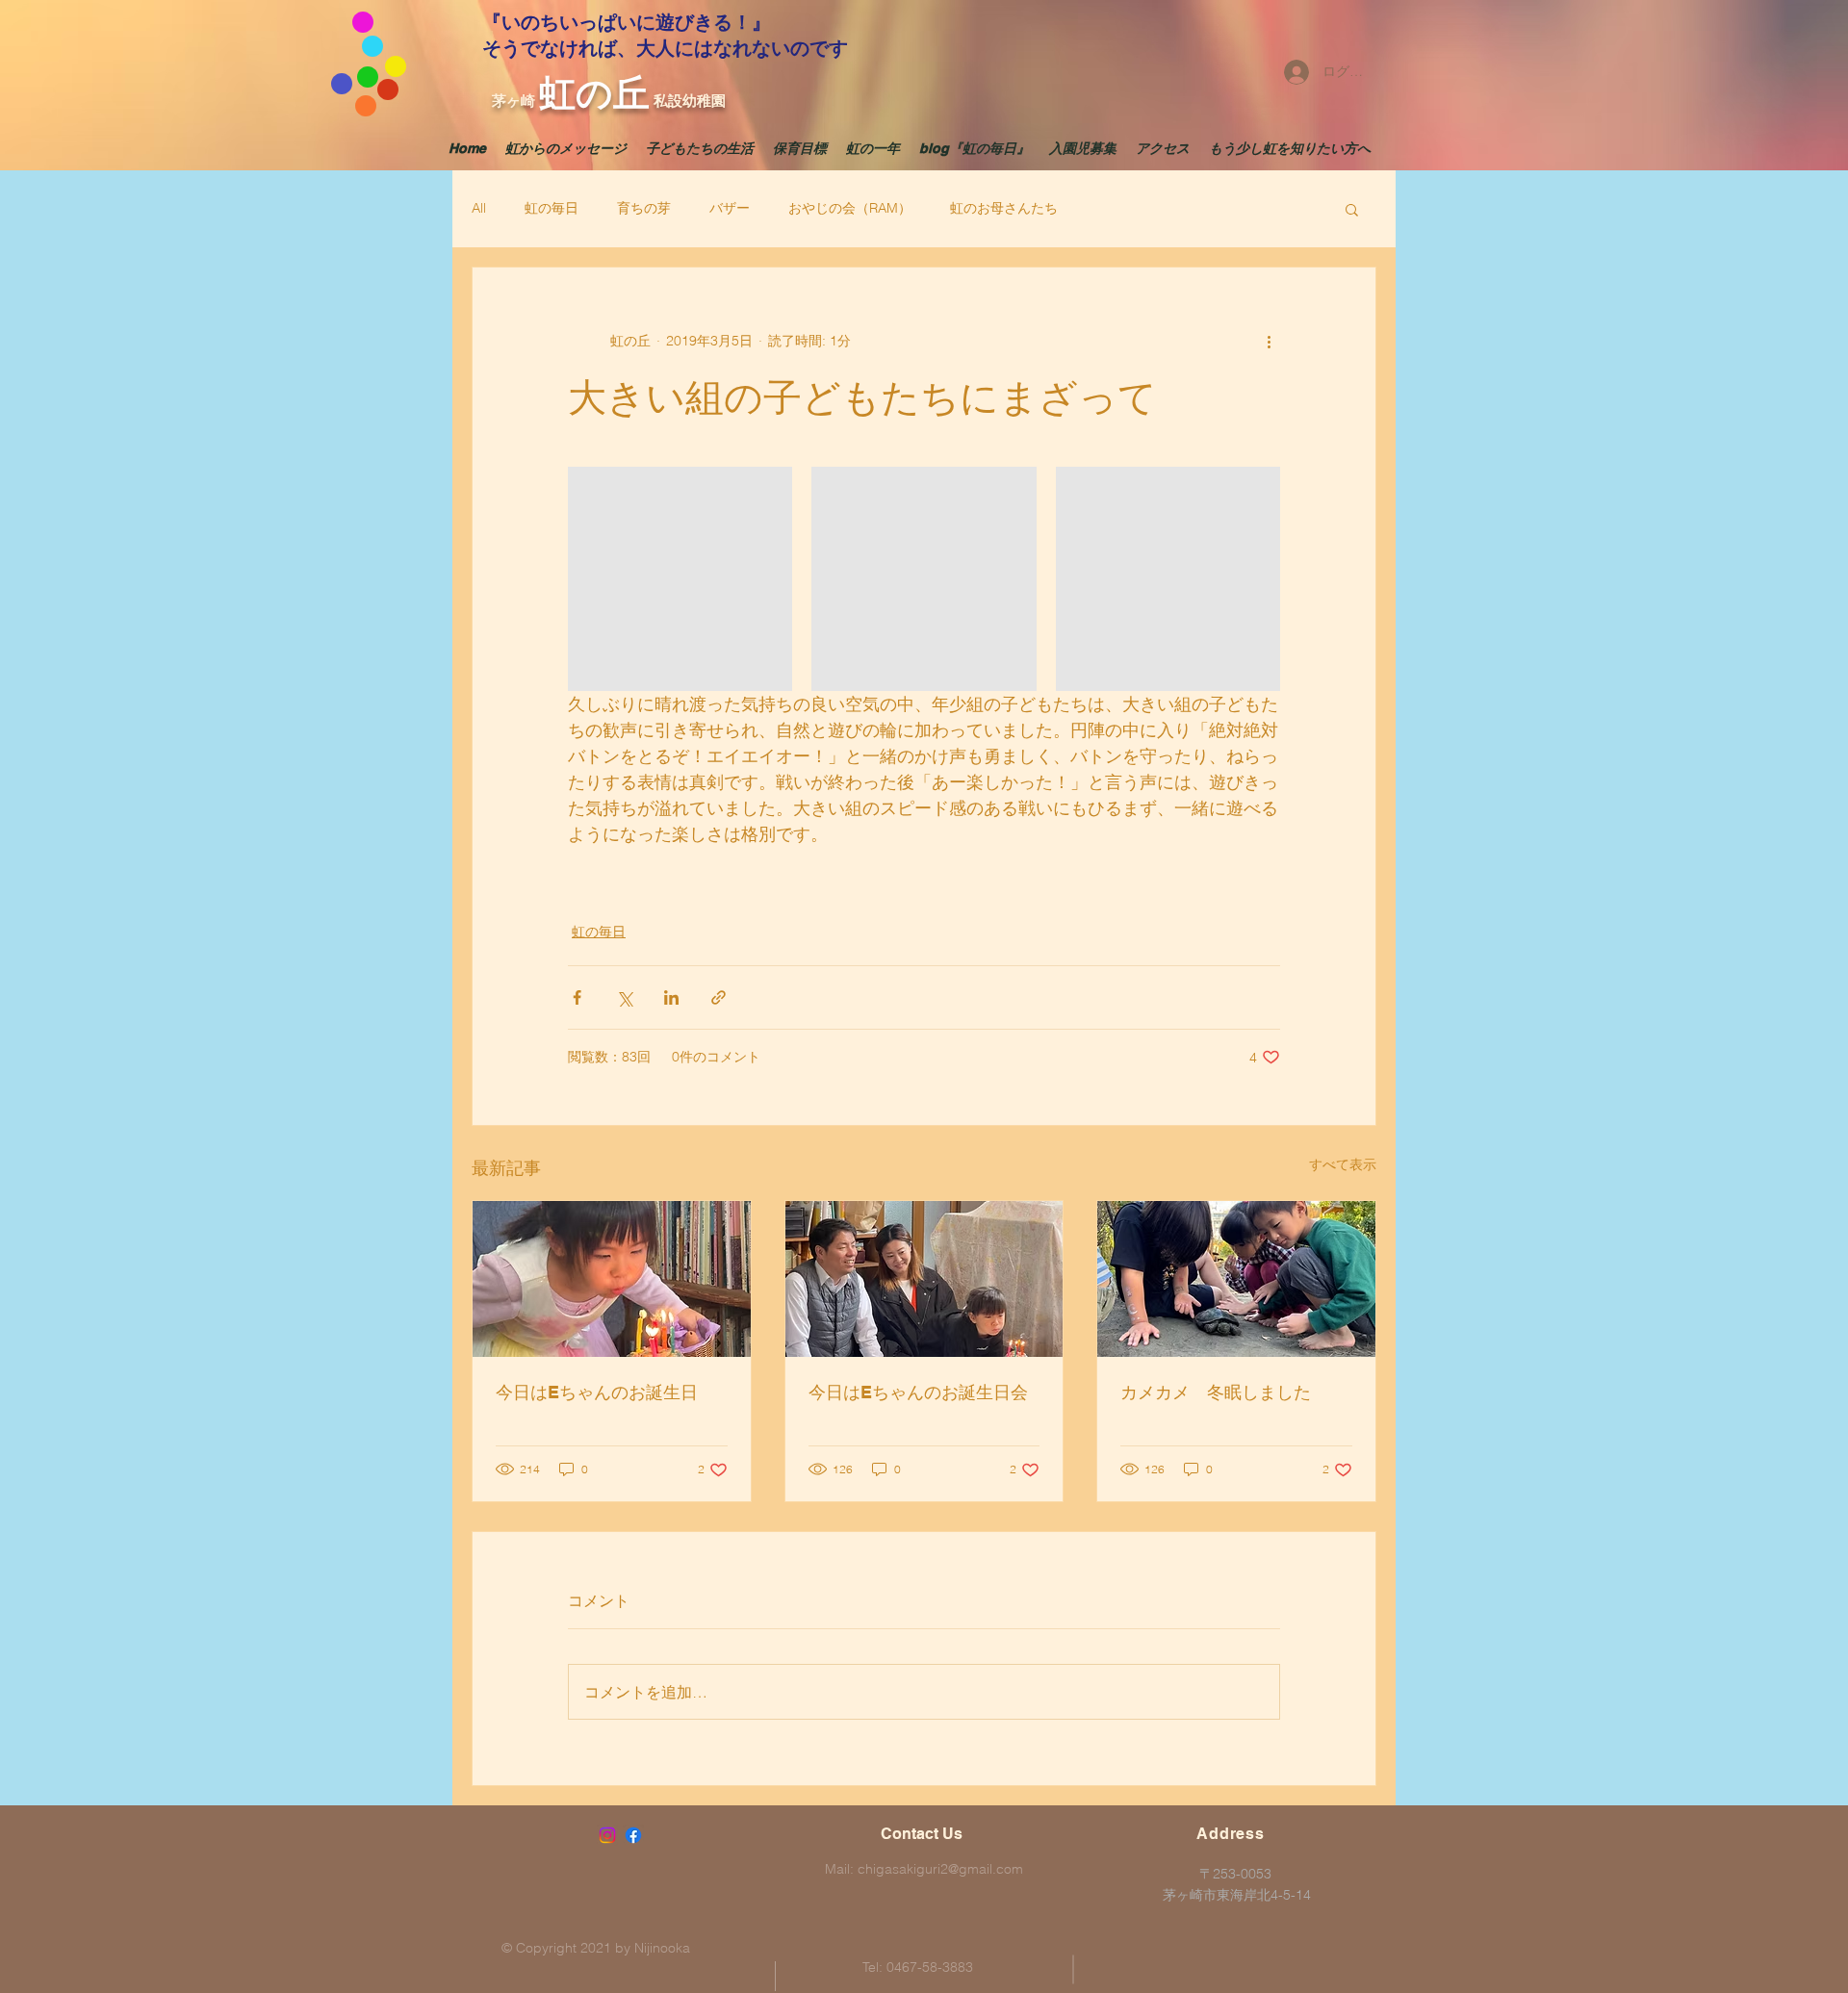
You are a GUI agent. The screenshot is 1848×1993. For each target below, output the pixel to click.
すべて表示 (1343, 1164)
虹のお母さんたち (1004, 208)
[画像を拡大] (680, 579)
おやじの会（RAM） (850, 208)
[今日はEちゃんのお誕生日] (612, 1279)
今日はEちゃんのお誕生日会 (918, 1392)
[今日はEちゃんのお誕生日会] (924, 1279)
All (479, 208)
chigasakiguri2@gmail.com (940, 1869)
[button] (1352, 209)
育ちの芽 (644, 208)
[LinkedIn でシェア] (671, 997)
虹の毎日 (552, 208)
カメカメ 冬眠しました (1216, 1392)
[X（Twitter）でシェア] (624, 997)
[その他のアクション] (1269, 341)
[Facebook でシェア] (577, 997)
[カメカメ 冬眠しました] (1236, 1279)
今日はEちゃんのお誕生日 (597, 1392)
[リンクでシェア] (719, 997)
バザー (730, 208)
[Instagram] (607, 1835)
